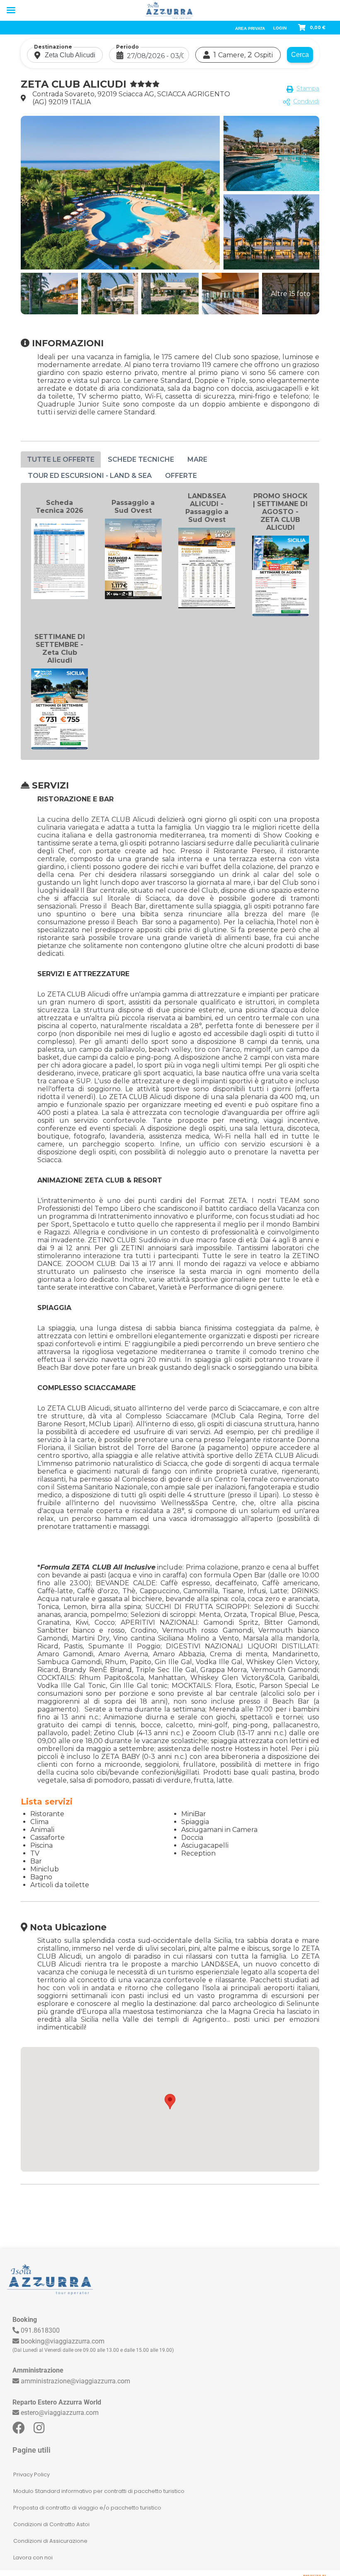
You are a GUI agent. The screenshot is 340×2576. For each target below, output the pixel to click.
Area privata (250, 28)
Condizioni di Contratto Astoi (51, 2524)
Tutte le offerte (61, 459)
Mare (197, 459)
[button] (170, 2102)
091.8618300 (40, 2330)
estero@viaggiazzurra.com (60, 2413)
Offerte (181, 476)
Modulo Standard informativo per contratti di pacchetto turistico (99, 2491)
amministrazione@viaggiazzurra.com (75, 2381)
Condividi (306, 101)
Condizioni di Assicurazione (50, 2541)
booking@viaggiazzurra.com (63, 2341)
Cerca (300, 55)
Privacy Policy (32, 2474)
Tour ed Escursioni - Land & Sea (90, 476)
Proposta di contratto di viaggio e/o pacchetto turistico (87, 2508)
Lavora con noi (33, 2558)
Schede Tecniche (141, 459)
